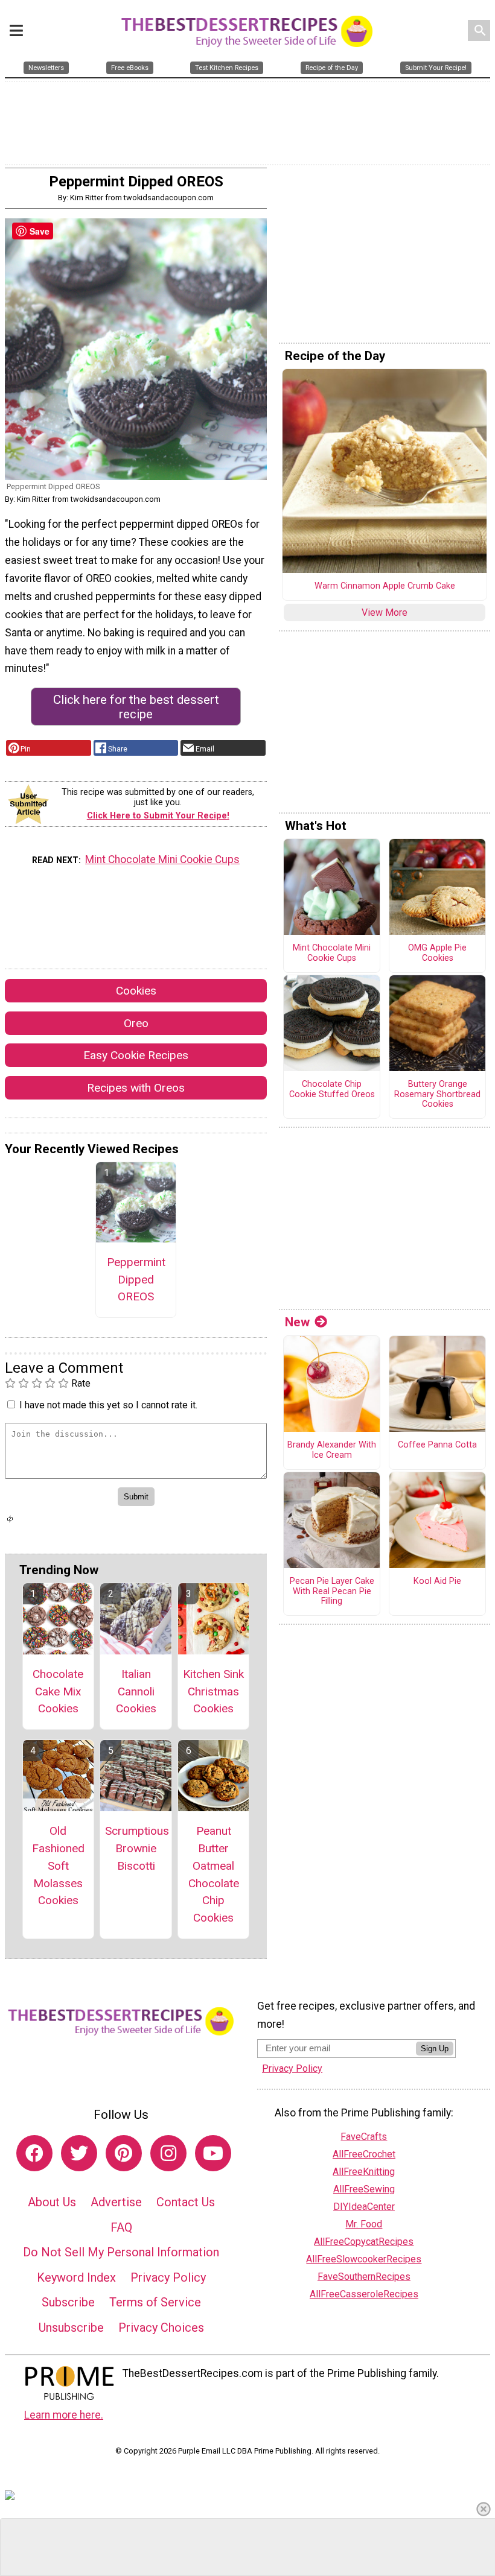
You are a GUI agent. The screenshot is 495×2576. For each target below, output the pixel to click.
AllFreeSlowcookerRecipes (364, 2259)
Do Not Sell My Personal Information (121, 2252)
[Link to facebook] (34, 2153)
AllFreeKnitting (364, 2172)
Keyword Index (76, 2277)
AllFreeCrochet (364, 2154)
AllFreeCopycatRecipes (364, 2242)
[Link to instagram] (168, 2153)
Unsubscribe (71, 2328)
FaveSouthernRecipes (364, 2277)
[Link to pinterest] (124, 2153)
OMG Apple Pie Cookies (437, 953)
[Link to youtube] (213, 2153)
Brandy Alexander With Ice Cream (332, 1450)
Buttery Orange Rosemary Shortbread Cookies (437, 1094)
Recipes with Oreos (136, 1088)
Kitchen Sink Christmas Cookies (213, 1691)
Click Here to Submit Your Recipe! (158, 816)
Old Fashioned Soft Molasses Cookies (58, 1866)
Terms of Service (155, 2302)
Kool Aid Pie (437, 1581)
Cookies (136, 991)
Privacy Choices (161, 2328)
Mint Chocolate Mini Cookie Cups (162, 859)
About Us (52, 2202)
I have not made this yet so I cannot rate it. (108, 1405)
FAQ (121, 2227)
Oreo (136, 1023)
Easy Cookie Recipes (136, 1055)
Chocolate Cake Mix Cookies (58, 1691)
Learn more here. (64, 2415)
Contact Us (186, 2202)
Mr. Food (364, 2224)
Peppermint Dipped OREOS (136, 1280)
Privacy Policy (168, 2277)
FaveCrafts (364, 2137)
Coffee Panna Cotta (437, 1445)
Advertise (116, 2202)
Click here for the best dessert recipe (136, 707)
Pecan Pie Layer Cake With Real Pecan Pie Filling (332, 1591)
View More (385, 612)
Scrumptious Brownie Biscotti (136, 1848)
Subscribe (68, 2302)
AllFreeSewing (364, 2189)
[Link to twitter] (79, 2153)
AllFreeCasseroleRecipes (364, 2294)
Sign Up (435, 2049)
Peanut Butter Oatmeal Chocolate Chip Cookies (214, 1874)
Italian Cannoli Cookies (136, 1691)
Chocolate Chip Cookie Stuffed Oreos (332, 1090)
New (297, 1322)
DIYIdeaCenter (364, 2207)
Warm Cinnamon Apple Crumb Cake (385, 586)
